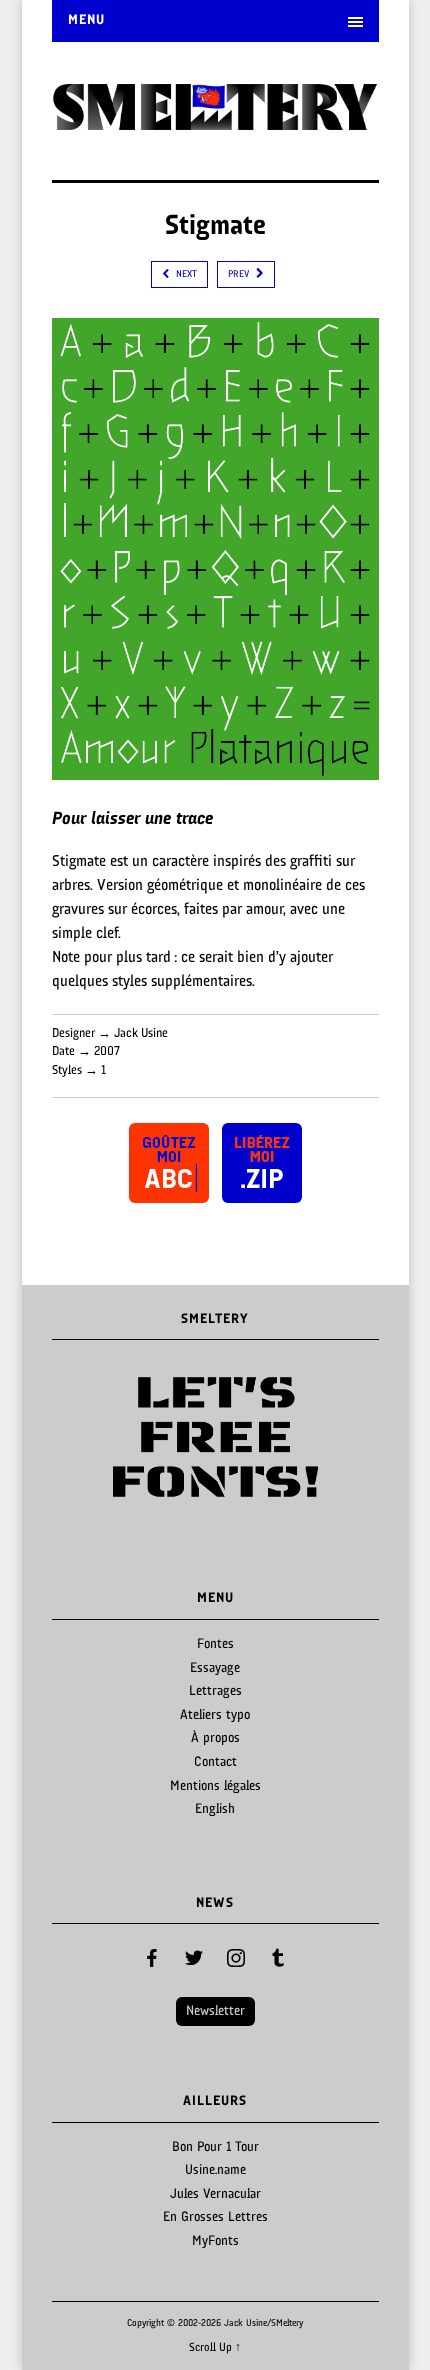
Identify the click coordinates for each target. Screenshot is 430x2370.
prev (240, 274)
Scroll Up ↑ (215, 2348)
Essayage (215, 1668)
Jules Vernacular (215, 2194)
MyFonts (215, 2241)
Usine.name (215, 2170)
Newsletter (215, 2011)
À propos (215, 1738)
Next (353, 1437)
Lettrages (215, 1691)
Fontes (215, 1644)
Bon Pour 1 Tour (215, 2147)
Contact (215, 1762)
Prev (78, 1437)
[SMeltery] (215, 124)
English (215, 1809)
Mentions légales (215, 1786)
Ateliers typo (215, 1715)
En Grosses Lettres (215, 2217)
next (185, 274)
